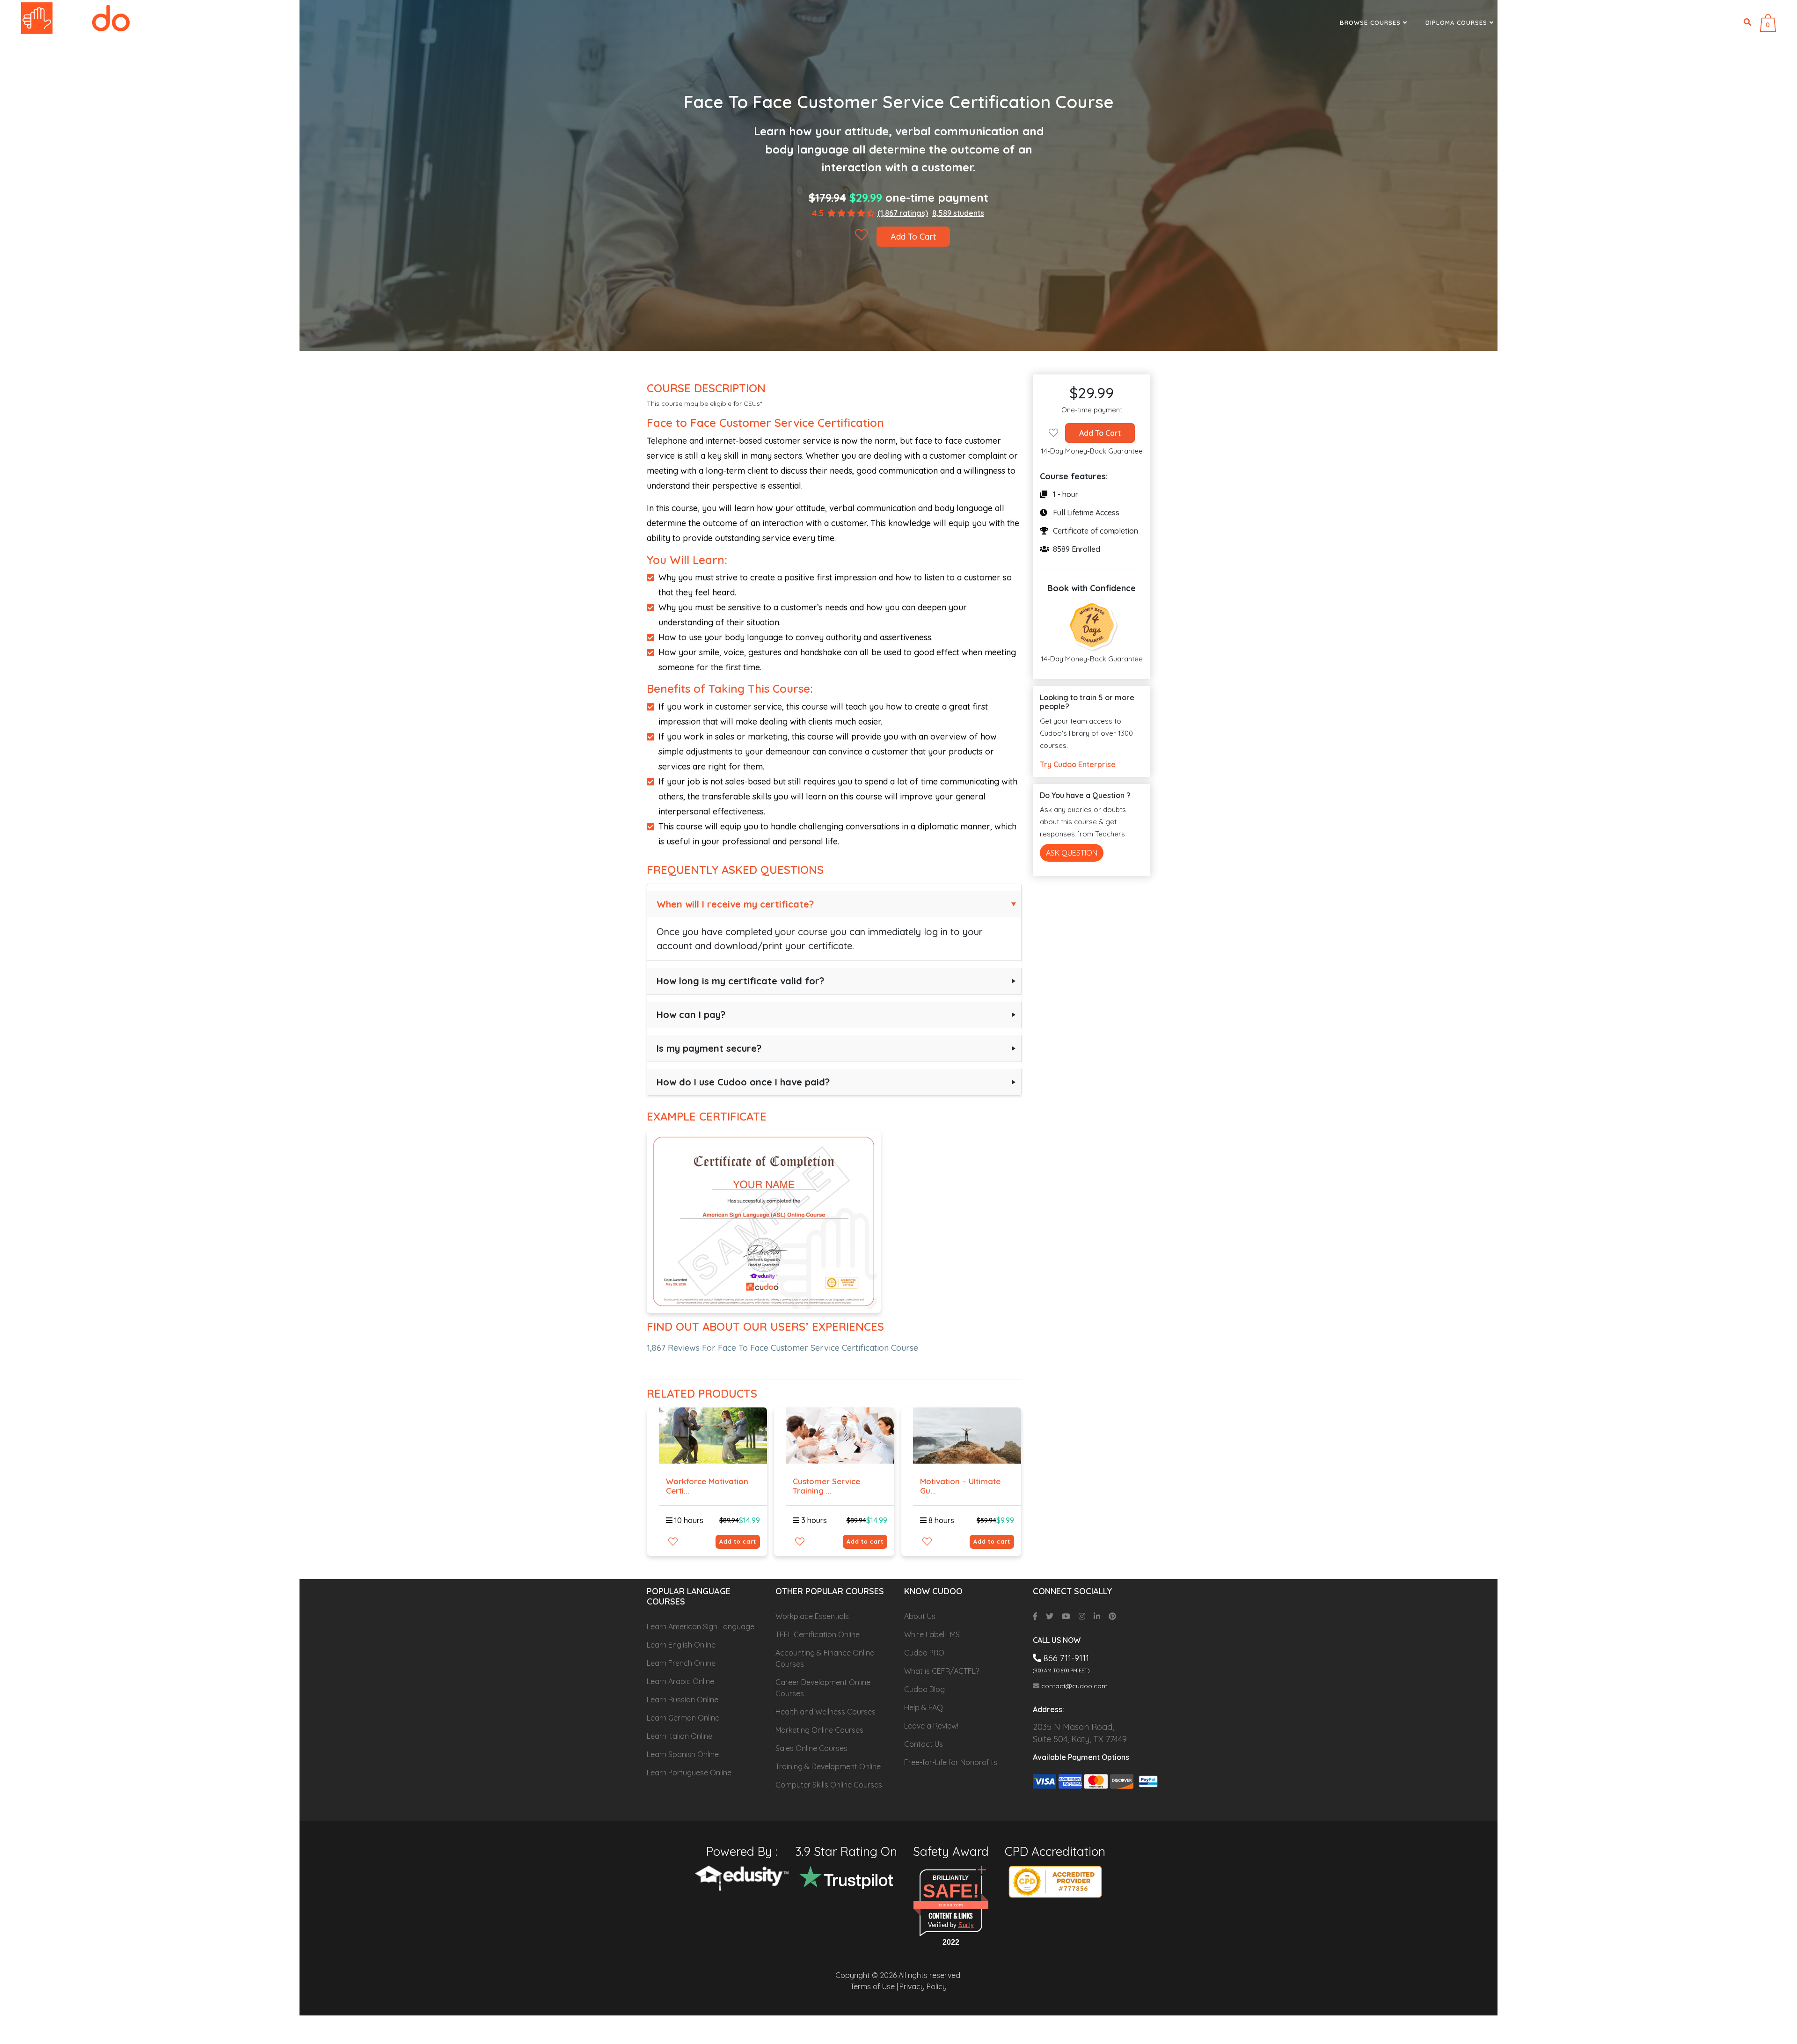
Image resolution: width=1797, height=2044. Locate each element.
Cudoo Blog (924, 1689)
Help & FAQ (924, 1707)
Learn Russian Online (683, 1700)
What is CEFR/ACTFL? (942, 1671)
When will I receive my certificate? (735, 904)
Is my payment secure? (709, 1048)
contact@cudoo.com (1074, 1686)
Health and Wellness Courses (825, 1712)
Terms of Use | (874, 1986)
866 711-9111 (1670, 22)
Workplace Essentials (812, 1616)
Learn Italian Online (679, 1736)
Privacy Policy (923, 1986)
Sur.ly (966, 1925)
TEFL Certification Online (818, 1634)
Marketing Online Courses (819, 1730)
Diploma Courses (1457, 22)
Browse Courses (1371, 22)
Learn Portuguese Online (689, 1773)
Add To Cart (913, 237)
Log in (1723, 22)
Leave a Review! (931, 1726)
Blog (1606, 22)
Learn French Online (681, 1663)
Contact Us (924, 1744)
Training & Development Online (828, 1766)
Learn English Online (681, 1645)
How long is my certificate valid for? (740, 981)
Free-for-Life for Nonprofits (951, 1762)
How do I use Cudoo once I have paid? (743, 1082)
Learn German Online (683, 1718)
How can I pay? (691, 1015)
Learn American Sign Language (701, 1626)
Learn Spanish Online (683, 1754)
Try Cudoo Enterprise (1078, 764)
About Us (920, 1616)
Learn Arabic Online (680, 1681)
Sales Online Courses (811, 1748)
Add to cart (738, 1542)
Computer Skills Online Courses (829, 1785)
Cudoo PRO (924, 1653)
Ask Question (1072, 853)
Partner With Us (1543, 22)
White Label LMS (932, 1634)
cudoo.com (951, 1905)
